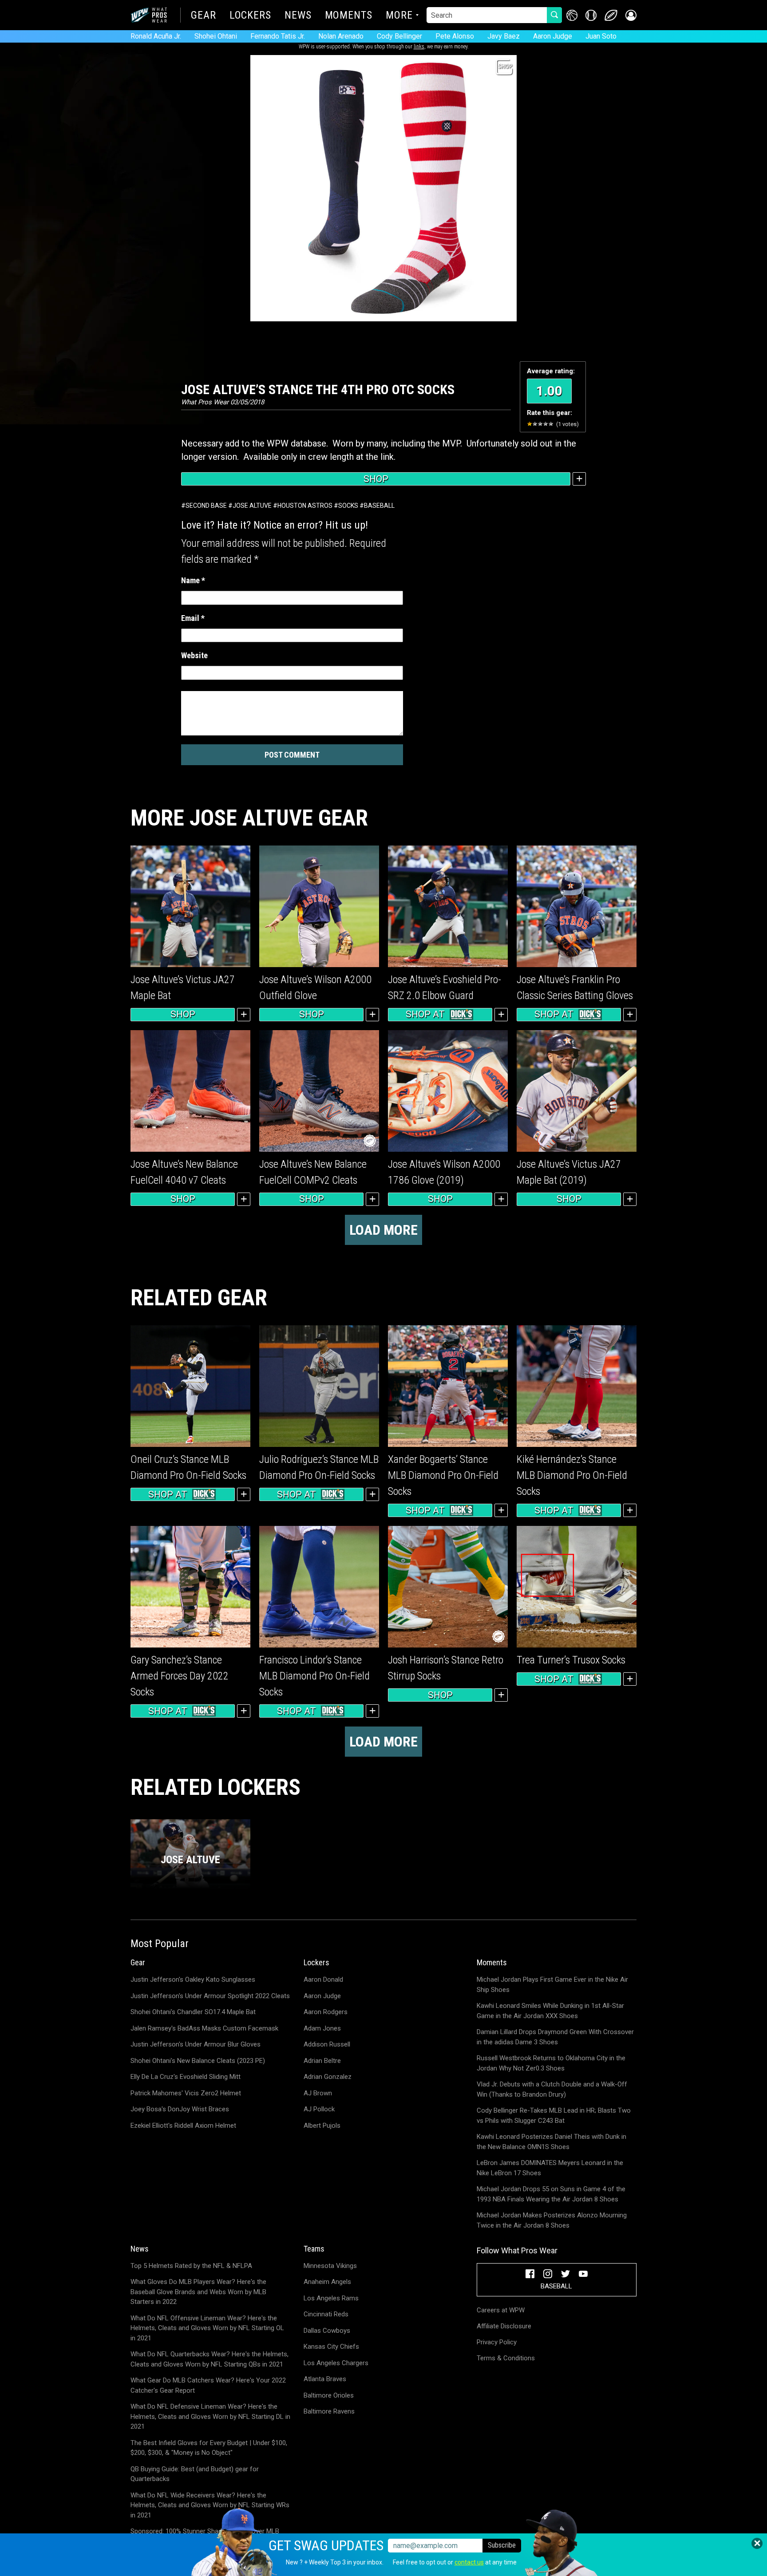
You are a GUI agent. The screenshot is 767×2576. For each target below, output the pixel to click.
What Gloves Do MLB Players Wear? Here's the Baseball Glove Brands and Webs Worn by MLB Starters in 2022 (198, 2292)
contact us (469, 2562)
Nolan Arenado (341, 36)
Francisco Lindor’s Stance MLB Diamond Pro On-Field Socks (314, 1676)
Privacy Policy (497, 2342)
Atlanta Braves (325, 2379)
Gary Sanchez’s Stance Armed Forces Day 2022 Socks (180, 1676)
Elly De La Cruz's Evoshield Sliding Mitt (186, 2077)
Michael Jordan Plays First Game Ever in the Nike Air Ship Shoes (552, 1985)
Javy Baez (504, 36)
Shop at (425, 1014)
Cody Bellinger (399, 36)
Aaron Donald (323, 1979)
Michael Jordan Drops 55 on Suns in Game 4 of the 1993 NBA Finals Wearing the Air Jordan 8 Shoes (551, 2194)
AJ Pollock (319, 2109)
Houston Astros (305, 506)
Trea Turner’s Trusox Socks (571, 1660)
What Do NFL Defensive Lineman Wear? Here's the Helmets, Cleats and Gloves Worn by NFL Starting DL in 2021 (210, 2416)
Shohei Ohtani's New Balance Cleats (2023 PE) (198, 2061)
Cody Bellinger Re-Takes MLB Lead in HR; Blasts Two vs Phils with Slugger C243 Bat (554, 2116)
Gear (204, 16)
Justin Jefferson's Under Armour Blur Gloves (196, 2044)
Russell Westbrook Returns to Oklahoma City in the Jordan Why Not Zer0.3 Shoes (551, 2063)
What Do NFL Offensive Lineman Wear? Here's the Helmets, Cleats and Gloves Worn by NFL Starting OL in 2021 (207, 2328)
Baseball (379, 506)
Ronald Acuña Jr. (156, 36)
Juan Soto (601, 36)
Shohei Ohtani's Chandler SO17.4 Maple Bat (193, 2012)
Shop (376, 479)
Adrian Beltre (322, 2061)
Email (193, 618)
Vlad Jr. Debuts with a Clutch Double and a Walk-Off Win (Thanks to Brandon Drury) (552, 2089)
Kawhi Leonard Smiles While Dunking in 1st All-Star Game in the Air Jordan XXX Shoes (550, 2011)
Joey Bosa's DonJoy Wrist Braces (180, 2109)
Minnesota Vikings (330, 2266)
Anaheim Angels (327, 2282)
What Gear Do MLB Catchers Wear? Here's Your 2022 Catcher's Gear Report (208, 2385)
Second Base (206, 506)
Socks (348, 506)
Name (193, 580)
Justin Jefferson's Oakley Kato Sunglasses (193, 1979)
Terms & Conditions (506, 2358)
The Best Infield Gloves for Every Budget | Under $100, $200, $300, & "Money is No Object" (209, 2448)
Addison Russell (327, 2044)
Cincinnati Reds (326, 2314)
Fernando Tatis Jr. (278, 36)
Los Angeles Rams (331, 2298)
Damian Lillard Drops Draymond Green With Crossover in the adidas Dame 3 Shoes (555, 2037)
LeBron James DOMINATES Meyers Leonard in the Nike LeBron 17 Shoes (550, 2168)
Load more (383, 1230)
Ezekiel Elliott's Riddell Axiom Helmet (183, 2126)
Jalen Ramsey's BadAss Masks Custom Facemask (204, 2028)
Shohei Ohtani (216, 36)
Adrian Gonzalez (328, 2077)
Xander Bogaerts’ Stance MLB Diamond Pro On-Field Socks (443, 1475)
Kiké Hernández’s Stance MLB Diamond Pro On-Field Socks (572, 1475)
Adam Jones (322, 2028)
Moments (349, 16)
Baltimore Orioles (329, 2395)
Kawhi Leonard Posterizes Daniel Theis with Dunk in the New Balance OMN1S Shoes (552, 2142)
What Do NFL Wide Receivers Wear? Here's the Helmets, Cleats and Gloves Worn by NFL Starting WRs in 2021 (210, 2505)
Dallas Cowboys (327, 2331)
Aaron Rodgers (326, 2012)
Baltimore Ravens (329, 2411)
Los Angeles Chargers (336, 2363)
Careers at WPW (501, 2310)
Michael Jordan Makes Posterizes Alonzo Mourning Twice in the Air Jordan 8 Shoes (552, 2220)
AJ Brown (318, 2093)
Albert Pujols (322, 2126)
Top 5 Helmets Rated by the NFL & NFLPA (191, 2266)
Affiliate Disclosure (504, 2326)
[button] (631, 15)
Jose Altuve (252, 506)
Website (194, 655)
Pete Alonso (455, 36)
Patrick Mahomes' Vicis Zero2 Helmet (186, 2093)
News (298, 16)
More (399, 16)
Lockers (250, 16)
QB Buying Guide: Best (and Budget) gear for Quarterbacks (195, 2474)
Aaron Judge (553, 36)
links (419, 47)
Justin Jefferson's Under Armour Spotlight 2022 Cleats (210, 1996)
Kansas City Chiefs (331, 2347)
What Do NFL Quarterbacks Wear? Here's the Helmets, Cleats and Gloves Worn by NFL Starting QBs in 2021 (210, 2359)
